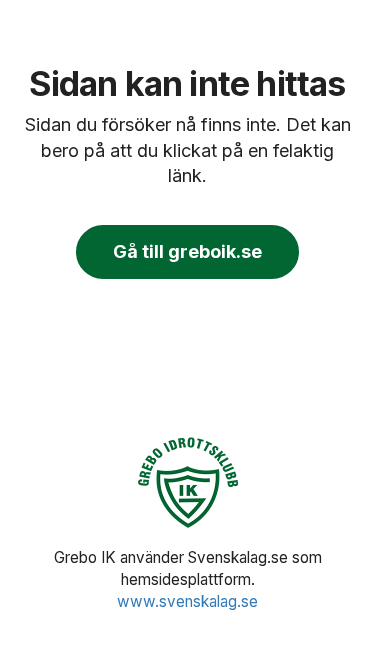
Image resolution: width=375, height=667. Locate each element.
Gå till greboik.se (187, 251)
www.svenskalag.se (187, 601)
